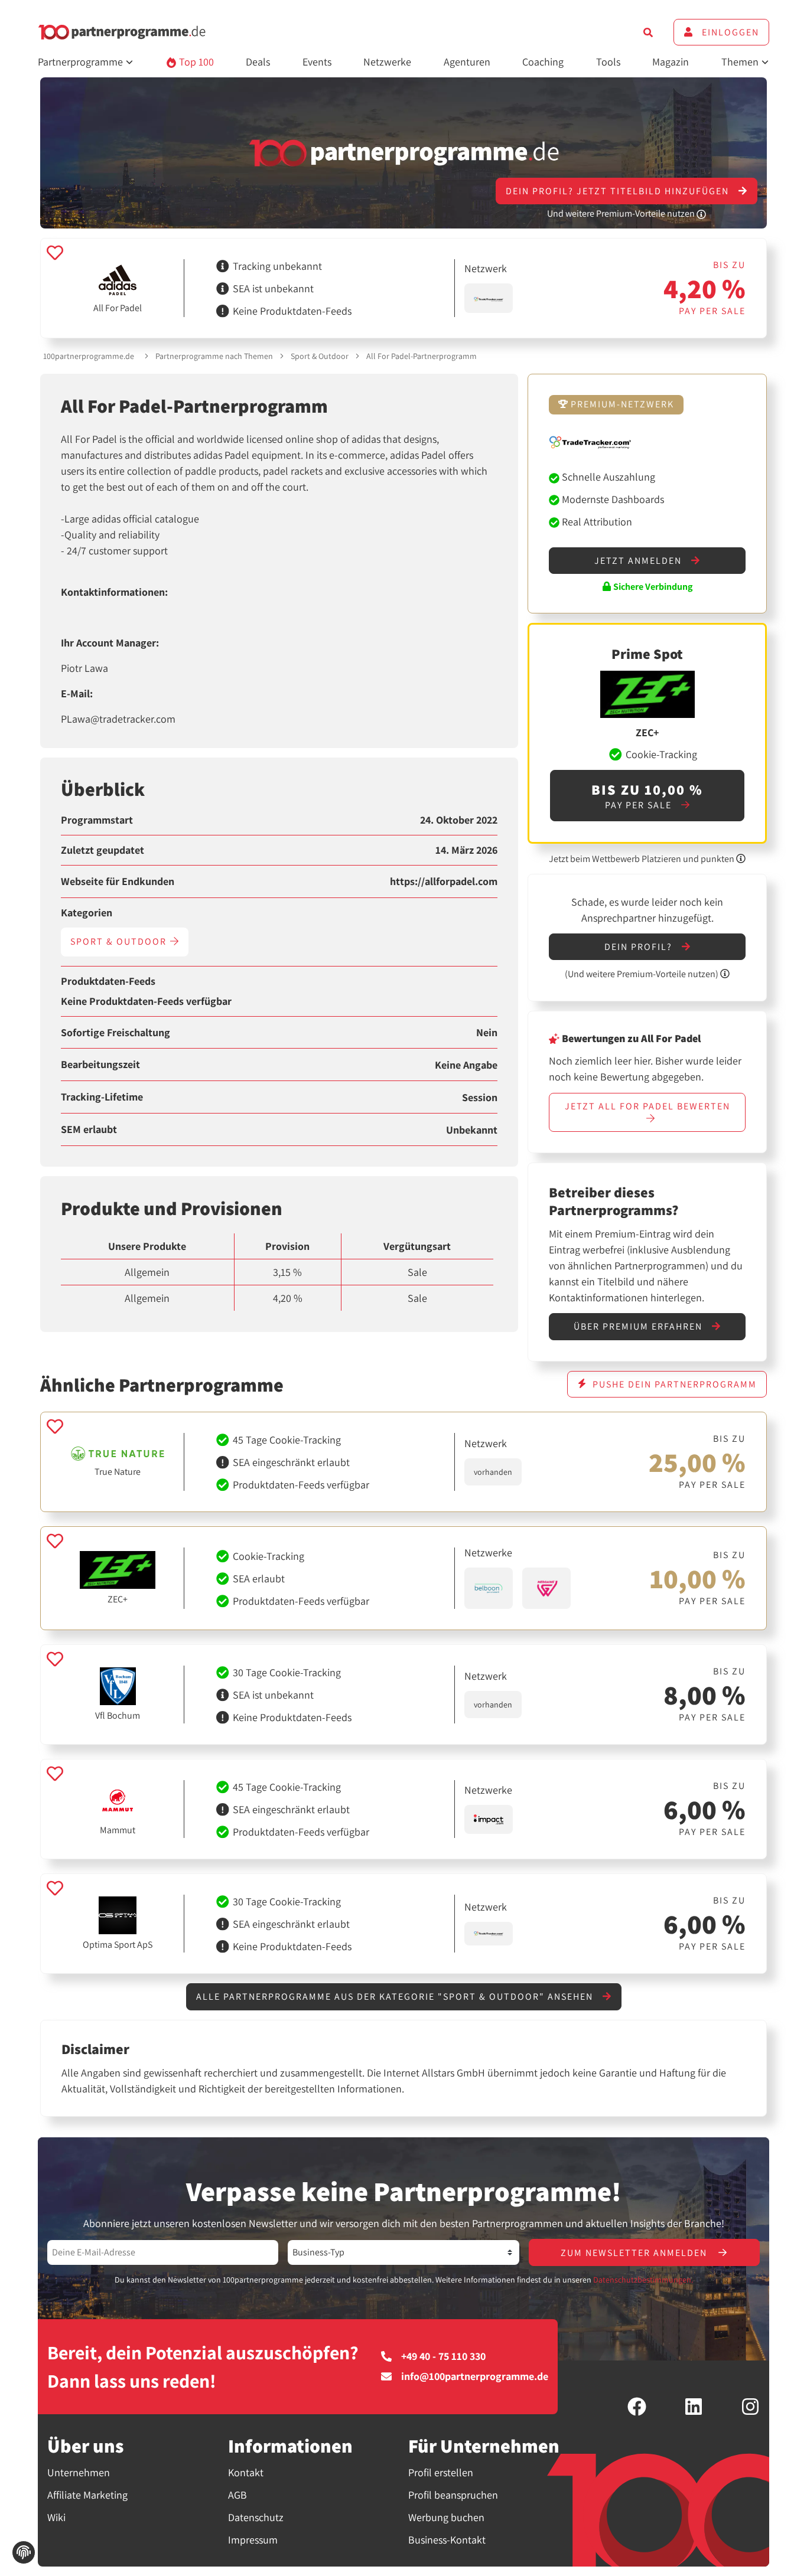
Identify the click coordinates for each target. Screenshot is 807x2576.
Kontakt (246, 2472)
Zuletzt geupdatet (102, 850)
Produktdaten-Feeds (108, 981)
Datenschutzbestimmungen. (643, 2280)
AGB (237, 2495)
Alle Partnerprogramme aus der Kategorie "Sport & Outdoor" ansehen (396, 1997)
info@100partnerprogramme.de (475, 2376)
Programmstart (97, 820)
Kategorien (87, 913)
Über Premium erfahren (640, 1326)
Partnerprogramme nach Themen (214, 356)
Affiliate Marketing (87, 2495)
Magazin (671, 62)
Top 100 (195, 62)
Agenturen (467, 62)
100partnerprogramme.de (89, 356)
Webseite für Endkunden (118, 881)
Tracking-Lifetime (102, 1097)
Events (317, 62)
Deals (258, 62)
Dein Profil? (640, 947)
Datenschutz (256, 2517)
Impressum (253, 2540)
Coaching (543, 62)
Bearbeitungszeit (100, 1065)
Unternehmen (79, 2472)
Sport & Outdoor (320, 356)
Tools (608, 62)
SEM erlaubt (89, 1129)
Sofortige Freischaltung (115, 1033)
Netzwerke (387, 62)
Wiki (56, 2517)
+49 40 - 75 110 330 (443, 2356)
